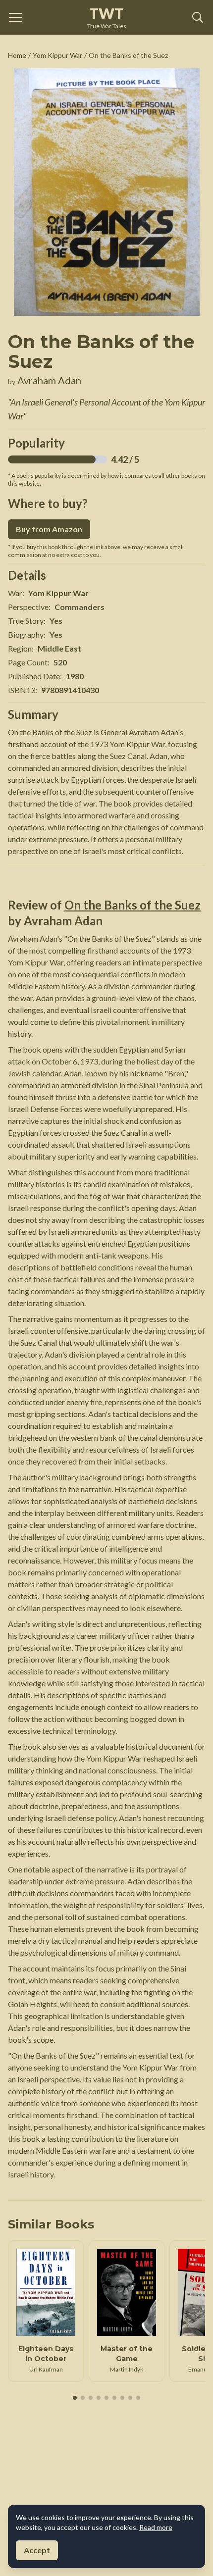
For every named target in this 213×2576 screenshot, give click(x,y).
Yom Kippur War (57, 55)
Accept (37, 2550)
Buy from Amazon (49, 529)
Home (17, 55)
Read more (156, 2527)
